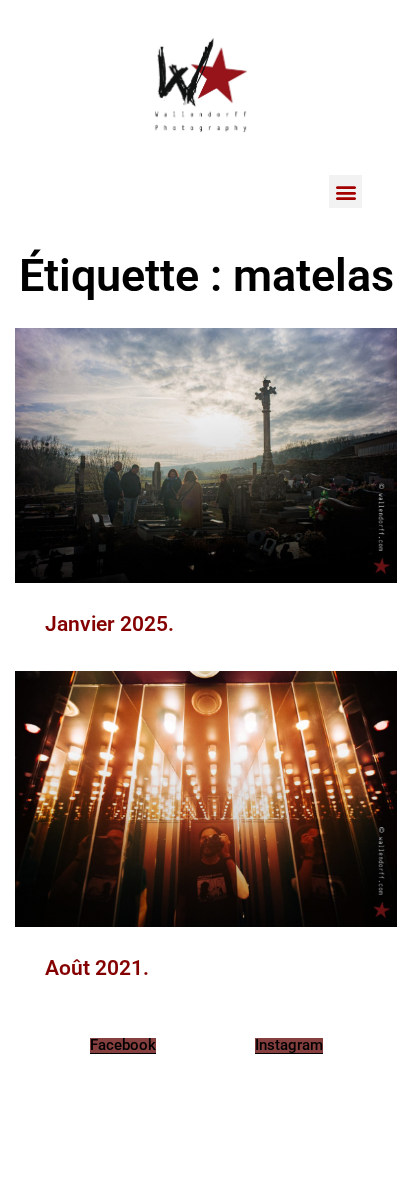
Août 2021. (97, 968)
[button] (345, 191)
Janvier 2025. (109, 624)
